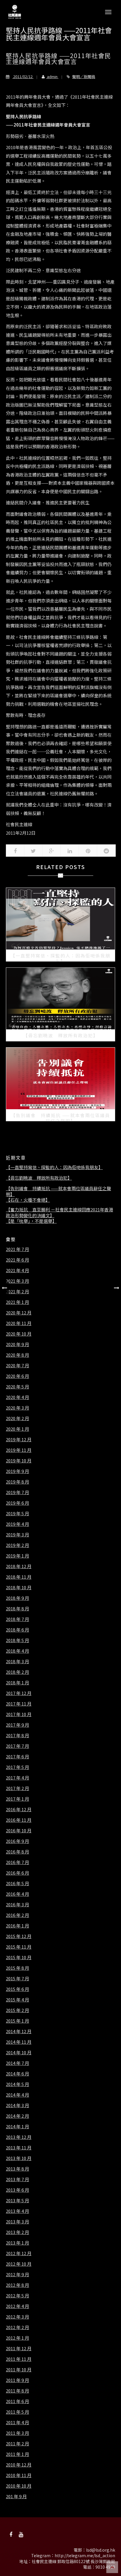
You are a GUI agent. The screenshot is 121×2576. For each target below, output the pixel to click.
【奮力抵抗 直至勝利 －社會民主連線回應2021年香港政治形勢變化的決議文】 (59, 1212)
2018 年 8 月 (17, 1609)
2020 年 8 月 (17, 1355)
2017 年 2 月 (17, 1788)
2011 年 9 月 (17, 2380)
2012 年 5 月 (17, 2296)
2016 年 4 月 (17, 1894)
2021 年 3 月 (17, 1281)
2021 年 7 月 (17, 1249)
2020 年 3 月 (17, 1408)
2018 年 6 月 (17, 1630)
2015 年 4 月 (17, 2000)
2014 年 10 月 (19, 2053)
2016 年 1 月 (17, 1926)
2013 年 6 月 (17, 2190)
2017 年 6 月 (17, 1757)
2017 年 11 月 (19, 1704)
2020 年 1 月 (17, 1429)
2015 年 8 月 (17, 1968)
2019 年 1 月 (17, 1556)
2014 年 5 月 (17, 2084)
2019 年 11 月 (19, 1450)
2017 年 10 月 (19, 1714)
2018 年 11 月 (19, 1577)
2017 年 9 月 (17, 1725)
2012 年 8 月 (17, 2285)
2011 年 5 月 (17, 2412)
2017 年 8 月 (17, 1735)
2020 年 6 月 (17, 1376)
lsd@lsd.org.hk (101, 2550)
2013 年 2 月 (17, 2232)
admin (52, 76)
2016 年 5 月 (17, 1883)
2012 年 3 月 (17, 2317)
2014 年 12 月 (19, 2031)
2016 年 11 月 (19, 1820)
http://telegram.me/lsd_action (85, 2555)
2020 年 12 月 (19, 1313)
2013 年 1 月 (17, 2243)
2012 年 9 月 (17, 2274)
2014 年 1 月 (17, 2127)
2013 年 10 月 (19, 2158)
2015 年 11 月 (19, 1947)
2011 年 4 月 (17, 2422)
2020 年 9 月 (17, 1344)
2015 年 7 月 (17, 1979)
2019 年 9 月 (17, 1471)
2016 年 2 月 (17, 1915)
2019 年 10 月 (19, 1461)
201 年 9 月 (16, 2496)
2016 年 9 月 (17, 1841)
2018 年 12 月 (19, 1566)
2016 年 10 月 (19, 1831)
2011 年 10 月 (19, 2370)
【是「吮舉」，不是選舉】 (31, 1221)
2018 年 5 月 (17, 1640)
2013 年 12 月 (19, 2137)
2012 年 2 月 (17, 2327)
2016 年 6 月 (17, 1873)
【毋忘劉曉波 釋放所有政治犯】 (39, 1178)
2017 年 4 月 (17, 1778)
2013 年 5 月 (17, 2200)
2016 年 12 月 (19, 1809)
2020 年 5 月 (17, 1387)
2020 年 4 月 (17, 1397)
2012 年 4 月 (17, 2306)
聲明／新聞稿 (84, 76)
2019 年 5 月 (17, 1513)
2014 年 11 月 (19, 2042)
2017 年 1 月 (17, 1799)
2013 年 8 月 (17, 2169)
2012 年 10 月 (19, 2264)
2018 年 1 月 (17, 1683)
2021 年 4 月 (17, 1270)
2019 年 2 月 (17, 1545)
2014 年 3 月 (17, 2105)
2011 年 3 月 (17, 2433)
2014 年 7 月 (17, 2063)
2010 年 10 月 (19, 2486)
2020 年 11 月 (19, 1323)
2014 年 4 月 (17, 2095)
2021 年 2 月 (17, 1292)
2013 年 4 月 (17, 2211)
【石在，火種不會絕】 (28, 1200)
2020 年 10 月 (19, 1334)
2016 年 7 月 (17, 1862)
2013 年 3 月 (17, 2222)
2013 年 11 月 (19, 2148)
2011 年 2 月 (17, 2444)
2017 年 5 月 (17, 1767)
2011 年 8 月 (17, 2391)
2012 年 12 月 (19, 2253)
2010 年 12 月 (19, 2465)
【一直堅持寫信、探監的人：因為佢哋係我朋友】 (54, 1167)
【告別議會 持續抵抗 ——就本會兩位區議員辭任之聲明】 (58, 1191)
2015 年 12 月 (19, 1936)
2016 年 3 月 (17, 1905)
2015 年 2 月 (17, 2010)
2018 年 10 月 (19, 1587)
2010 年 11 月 (19, 2475)
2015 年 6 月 (17, 1989)
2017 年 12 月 (19, 1693)
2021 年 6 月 (17, 1260)
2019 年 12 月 (19, 1439)
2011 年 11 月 (19, 2359)
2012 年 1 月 (17, 2338)
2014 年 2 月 (17, 2116)
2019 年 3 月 (17, 1535)
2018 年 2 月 (17, 1672)
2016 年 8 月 (17, 1852)
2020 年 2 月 (17, 1418)
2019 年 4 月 (17, 1524)
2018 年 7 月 (17, 1619)
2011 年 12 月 (19, 2348)
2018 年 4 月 (17, 1651)
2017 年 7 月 (17, 1746)
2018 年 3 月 (17, 1661)
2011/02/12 (23, 76)
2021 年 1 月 (17, 1302)
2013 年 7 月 (17, 2179)
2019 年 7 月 (17, 1492)
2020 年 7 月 (17, 1366)
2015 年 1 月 (17, 2021)
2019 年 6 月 (17, 1503)
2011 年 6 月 (17, 2401)
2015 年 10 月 (19, 1957)
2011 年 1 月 (17, 2454)
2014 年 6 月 (17, 2074)
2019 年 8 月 (17, 1482)
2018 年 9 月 (17, 1598)
